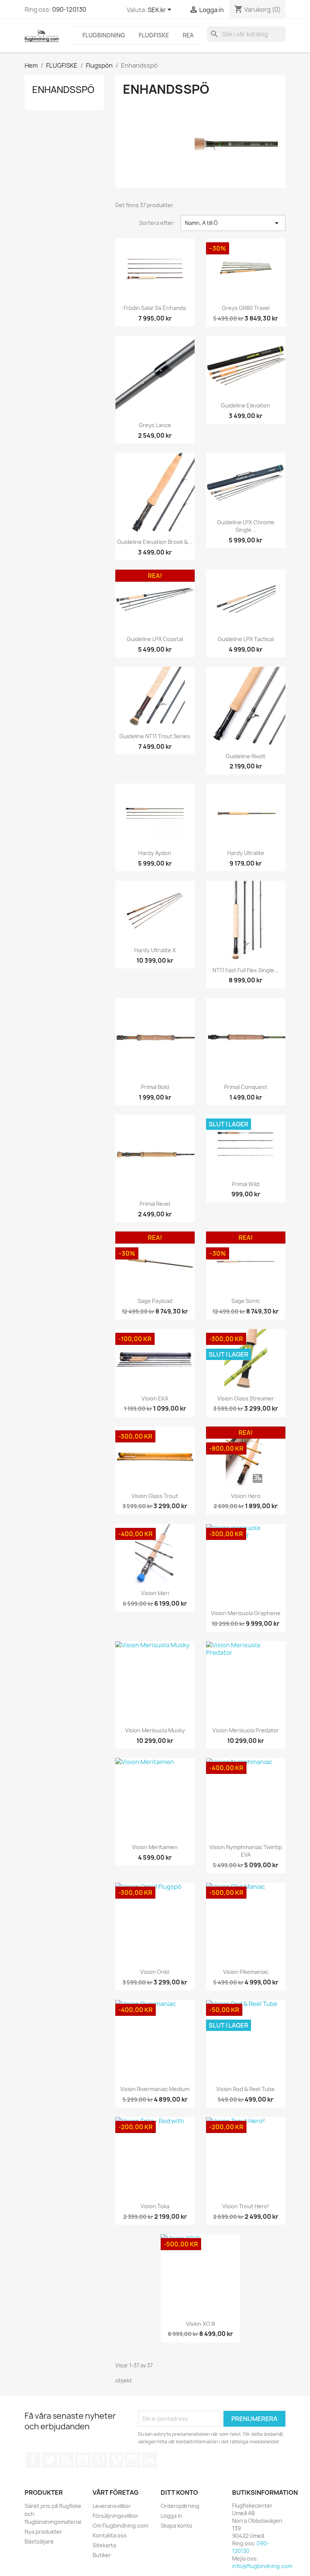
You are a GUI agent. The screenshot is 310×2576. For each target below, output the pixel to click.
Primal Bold (155, 1087)
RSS (66, 2460)
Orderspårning (180, 2506)
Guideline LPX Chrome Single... (246, 526)
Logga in (171, 2516)
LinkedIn (149, 2460)
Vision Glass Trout (155, 1496)
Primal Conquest (246, 1087)
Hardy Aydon (155, 853)
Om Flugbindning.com (120, 2526)
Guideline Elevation (246, 405)
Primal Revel (155, 1204)
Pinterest (99, 2460)
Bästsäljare (39, 2541)
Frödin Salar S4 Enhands (155, 308)
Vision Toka (155, 2206)
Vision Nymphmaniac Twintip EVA (246, 1851)
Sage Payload (155, 1301)
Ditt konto (179, 2492)
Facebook (33, 2460)
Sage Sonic (246, 1301)
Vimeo (116, 2460)
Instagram (133, 2460)
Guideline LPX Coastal (155, 639)
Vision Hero (246, 1496)
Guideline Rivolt (246, 756)
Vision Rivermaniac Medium (155, 2089)
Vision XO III (200, 2324)
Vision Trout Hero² (246, 2206)
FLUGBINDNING (104, 35)
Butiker (102, 2555)
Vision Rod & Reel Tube (246, 2089)
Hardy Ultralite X (155, 950)
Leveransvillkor (112, 2506)
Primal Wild (246, 1184)
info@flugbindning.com (262, 2566)
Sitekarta (104, 2545)
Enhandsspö (63, 90)
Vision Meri (155, 1593)
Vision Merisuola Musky (155, 1730)
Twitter (50, 2460)
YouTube (83, 2460)
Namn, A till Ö (233, 223)
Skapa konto (177, 2526)
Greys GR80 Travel (246, 308)
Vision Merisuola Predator (246, 1730)
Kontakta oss (110, 2535)
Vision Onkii (155, 1972)
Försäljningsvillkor (115, 2516)
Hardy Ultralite (246, 853)
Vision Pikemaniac (246, 1972)
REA (188, 35)
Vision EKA (155, 1398)
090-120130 (69, 9)
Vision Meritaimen (155, 1847)
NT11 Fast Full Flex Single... (246, 970)
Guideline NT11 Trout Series (155, 736)
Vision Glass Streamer (246, 1398)
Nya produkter (43, 2532)
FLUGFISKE (154, 35)
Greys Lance (155, 425)
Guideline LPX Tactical (246, 639)
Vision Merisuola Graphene (246, 1613)
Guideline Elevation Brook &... (155, 542)
